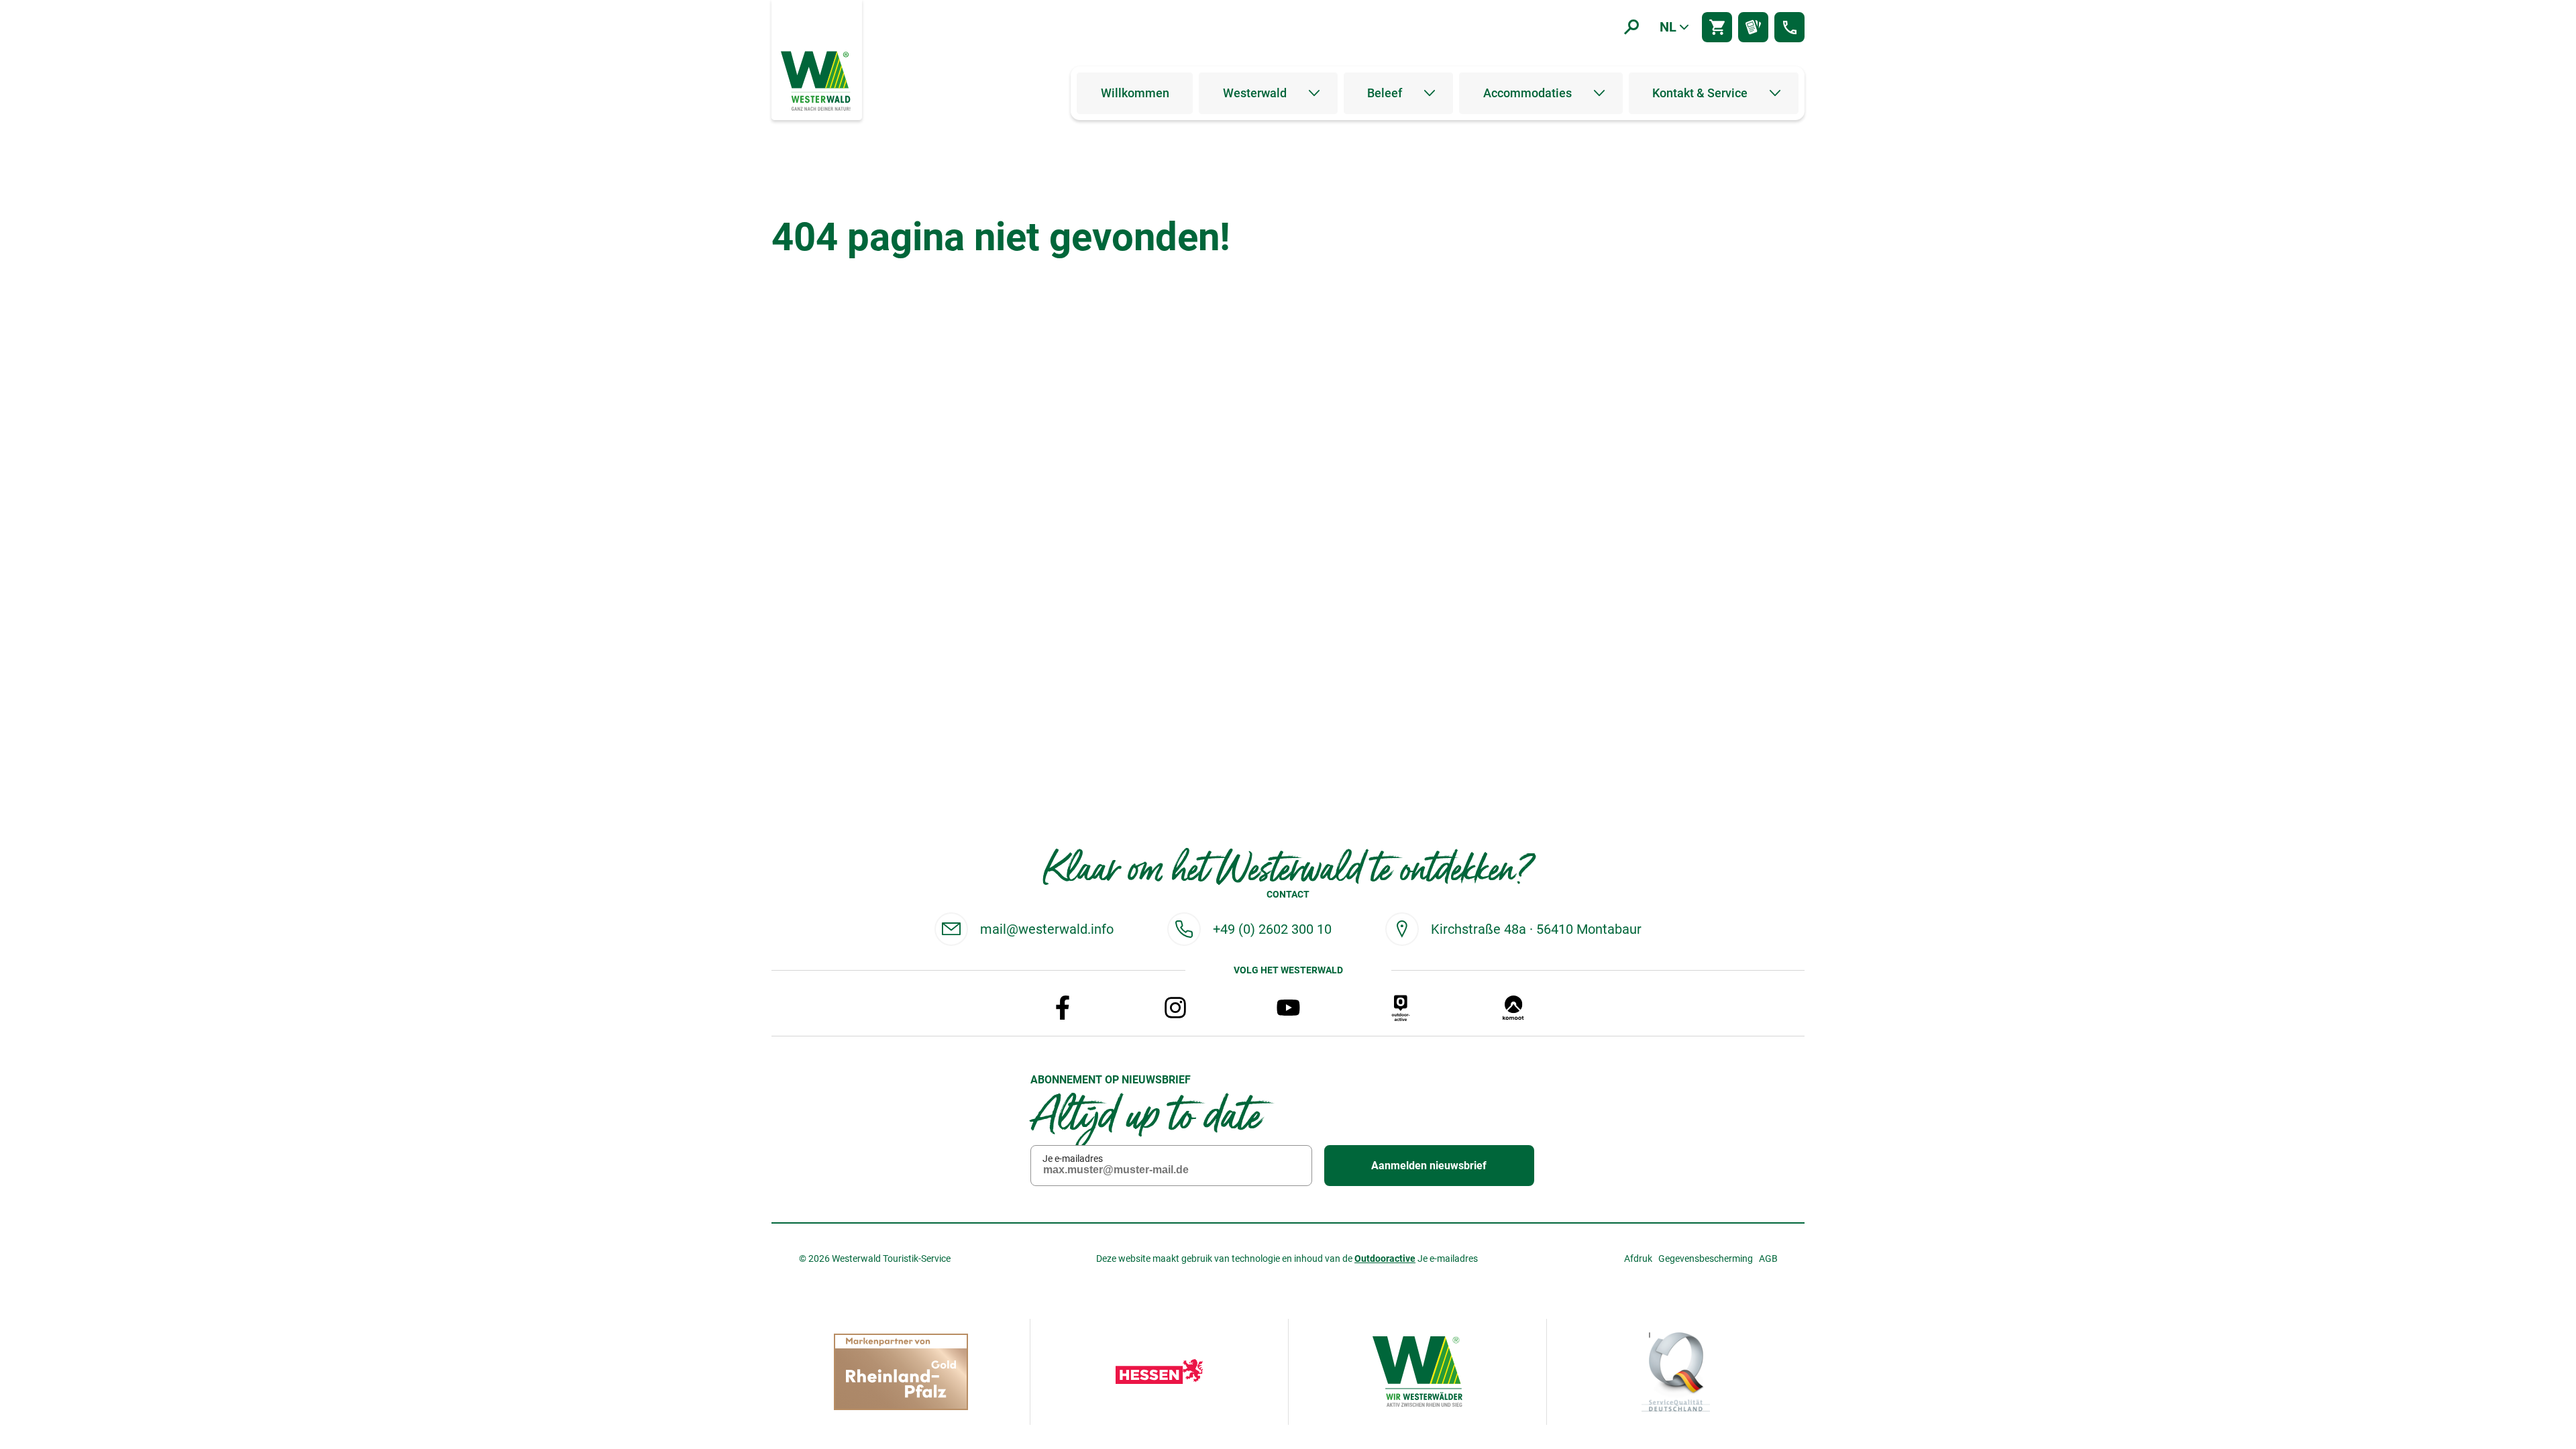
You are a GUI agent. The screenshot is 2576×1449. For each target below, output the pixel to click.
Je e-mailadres (1073, 1159)
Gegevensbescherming (1706, 1258)
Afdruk (1638, 1258)
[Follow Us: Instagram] (1175, 1008)
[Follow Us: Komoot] (1513, 1008)
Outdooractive (1385, 1258)
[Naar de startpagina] (817, 80)
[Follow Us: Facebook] (1063, 1008)
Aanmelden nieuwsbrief (1429, 1166)
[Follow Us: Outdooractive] (1401, 1008)
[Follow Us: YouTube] (1288, 1008)
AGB (1768, 1258)
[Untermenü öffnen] (1314, 93)
